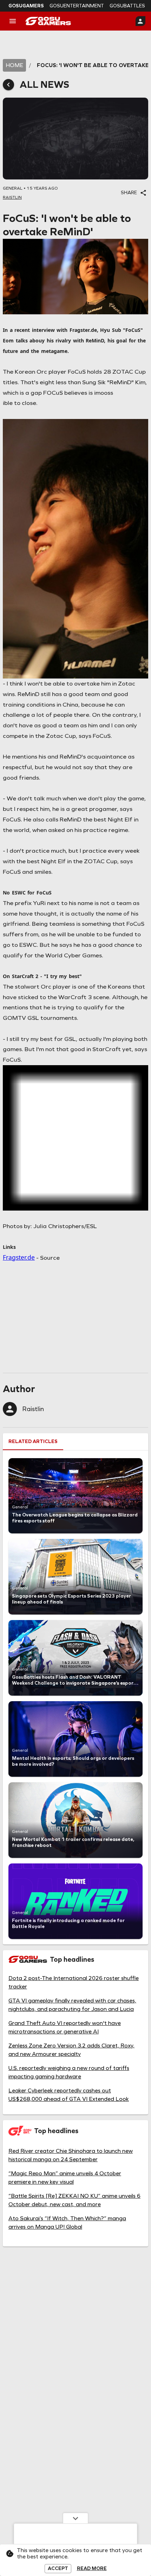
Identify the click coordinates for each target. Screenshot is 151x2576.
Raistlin (33, 1409)
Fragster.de (19, 1257)
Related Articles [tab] (33, 1441)
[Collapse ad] (75, 2518)
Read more (92, 2569)
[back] (8, 85)
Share (129, 193)
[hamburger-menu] (13, 21)
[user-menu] (140, 21)
